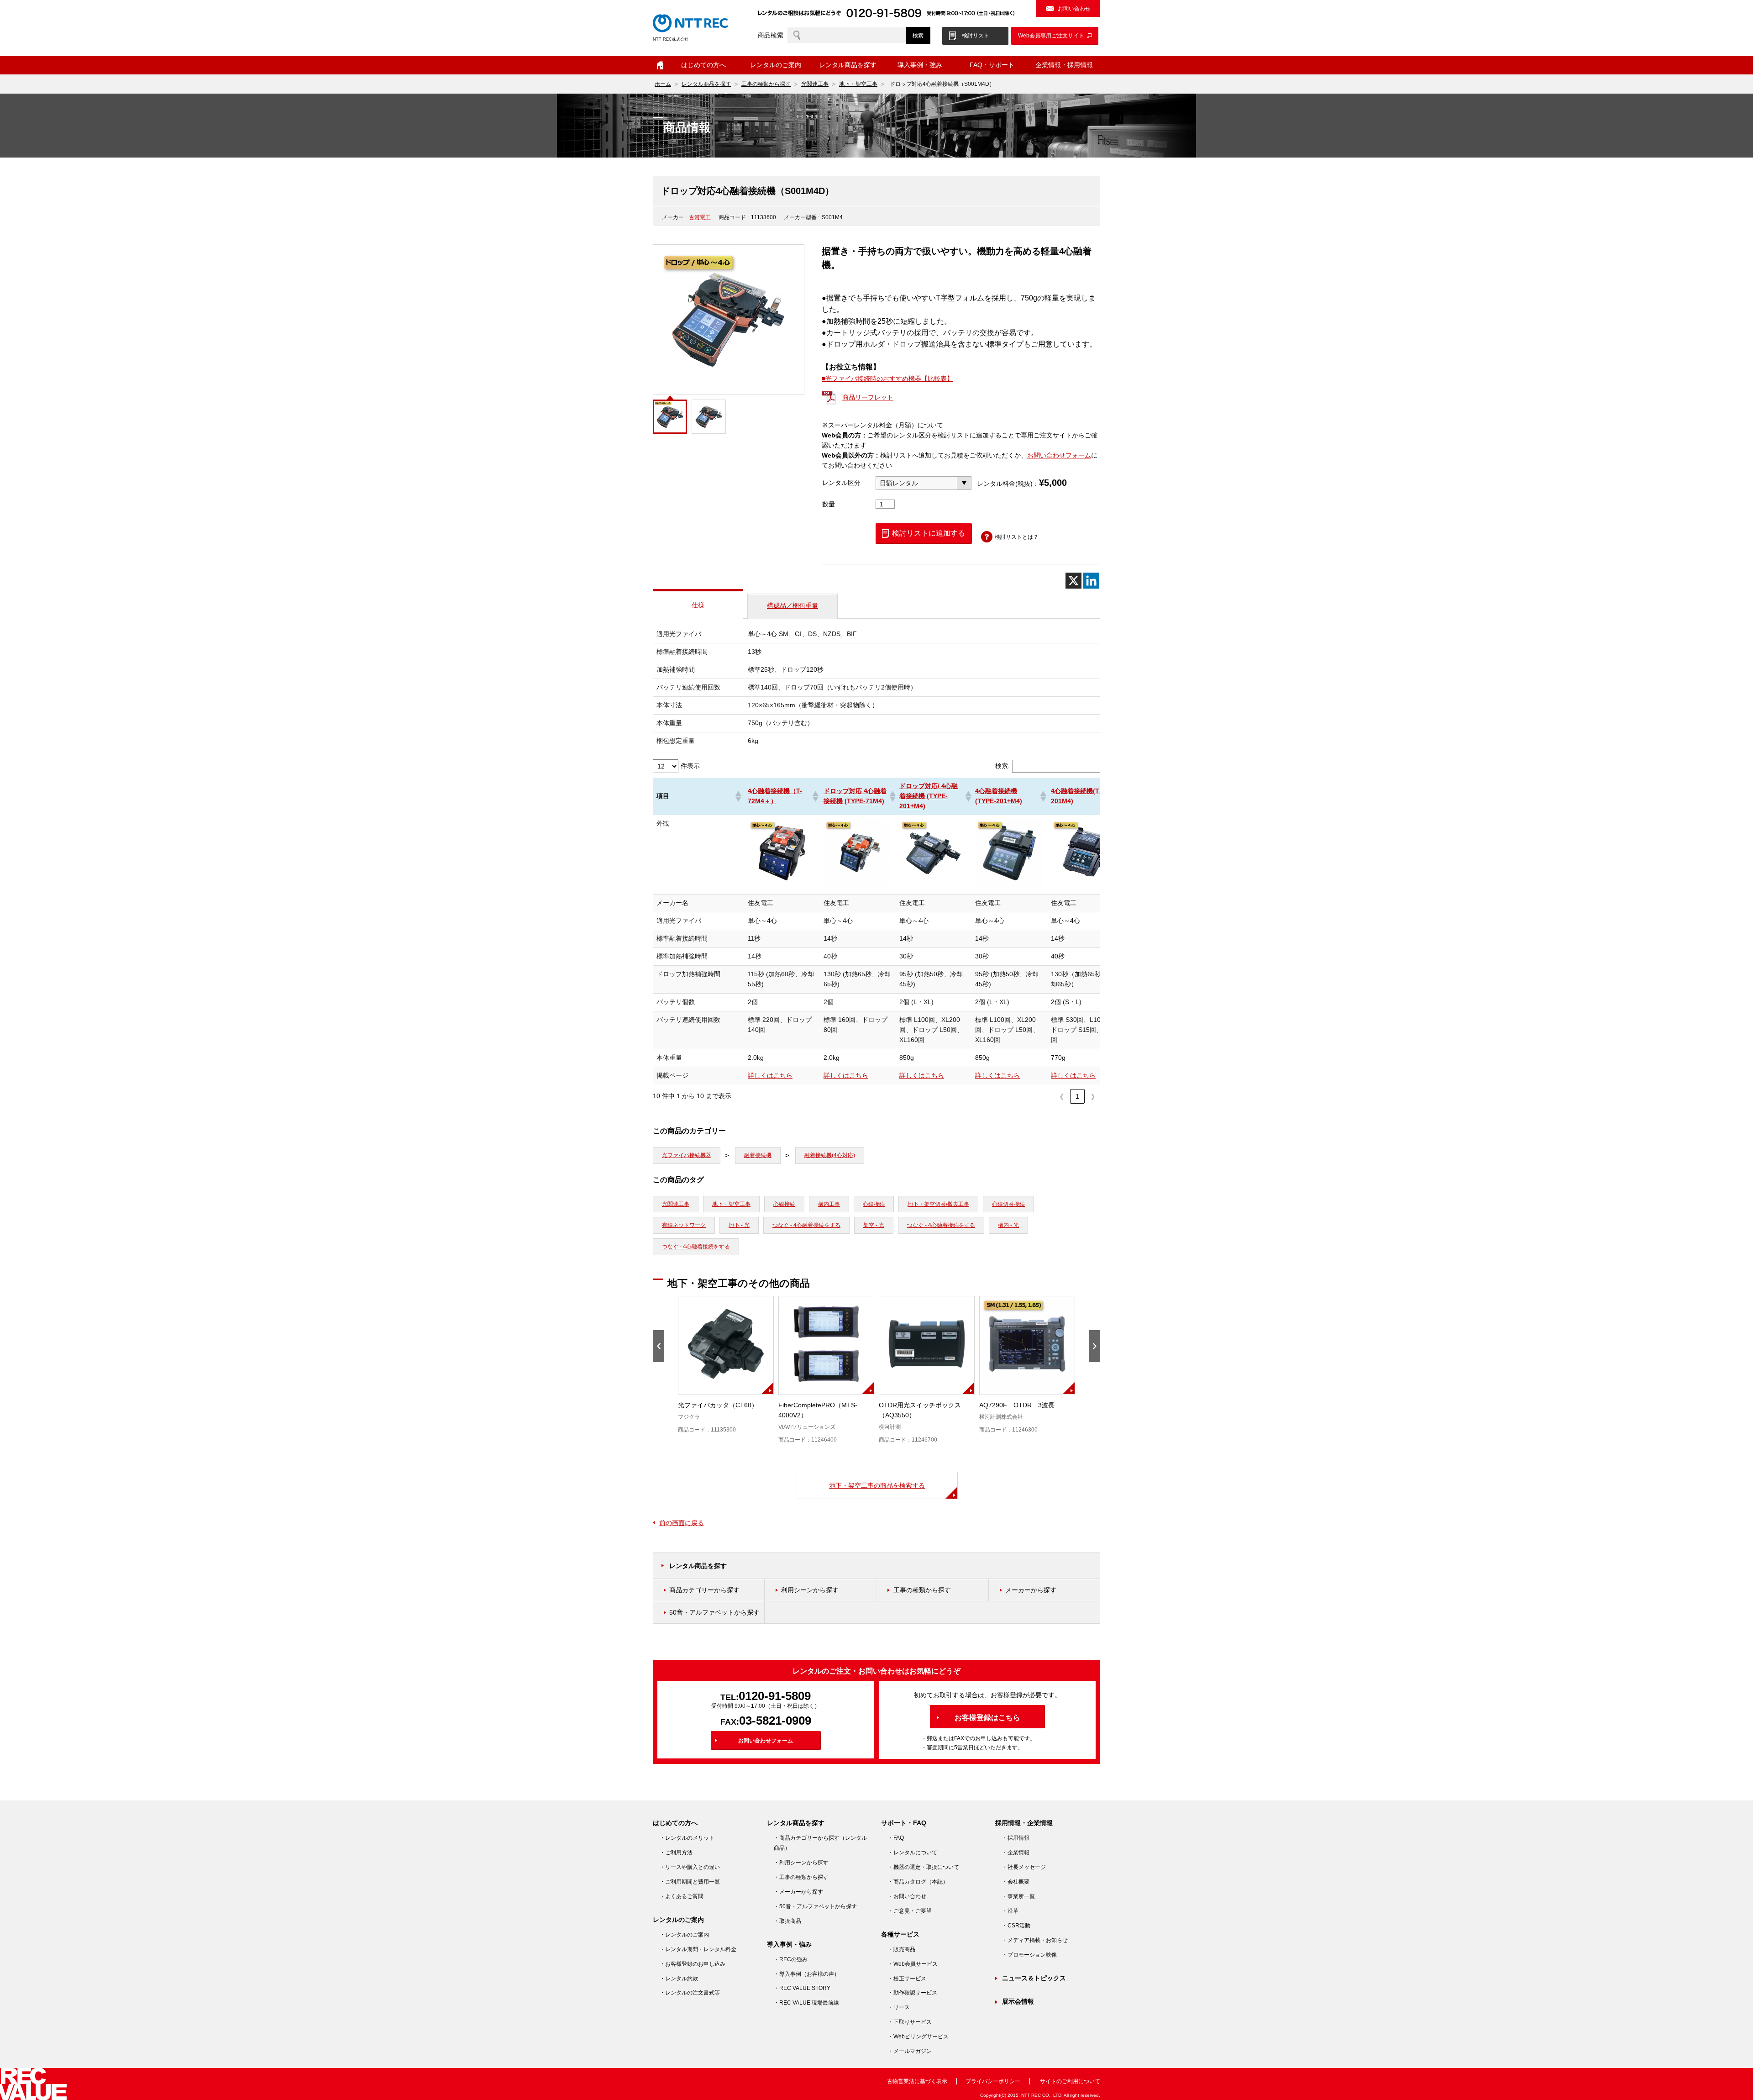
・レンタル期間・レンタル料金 (698, 1949)
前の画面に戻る (682, 1523)
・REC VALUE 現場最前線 (806, 2003)
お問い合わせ (1074, 9)
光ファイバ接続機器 (687, 1155)
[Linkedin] (1091, 581)
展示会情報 (1018, 2001)
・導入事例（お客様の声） (807, 1974)
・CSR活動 (1016, 1926)
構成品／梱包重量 (793, 605)
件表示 (690, 766)
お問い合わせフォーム (1059, 455)
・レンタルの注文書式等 (690, 1993)
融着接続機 (758, 1155)
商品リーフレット (868, 397)
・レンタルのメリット (687, 1838)
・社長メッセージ (1024, 1867)
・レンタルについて (913, 1853)
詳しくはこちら (770, 1075)
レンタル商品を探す (706, 84)
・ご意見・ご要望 (910, 1911)
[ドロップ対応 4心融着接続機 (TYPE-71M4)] (858, 885)
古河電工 (700, 217)
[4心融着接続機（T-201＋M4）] (1009, 885)
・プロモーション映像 (1029, 1955)
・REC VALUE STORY (802, 1988)
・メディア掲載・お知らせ (1035, 1940)
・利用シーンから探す (801, 1863)
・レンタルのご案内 (684, 1935)
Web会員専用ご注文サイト (1051, 36)
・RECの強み (791, 1959)
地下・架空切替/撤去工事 (938, 1204)
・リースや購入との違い (690, 1867)
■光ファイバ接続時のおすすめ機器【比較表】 (887, 379)
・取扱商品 (787, 1921)
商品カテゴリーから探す (704, 1590)
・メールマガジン (910, 2051)
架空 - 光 (874, 1225)
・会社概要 (1016, 1882)
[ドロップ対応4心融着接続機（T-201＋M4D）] (934, 885)
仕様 (698, 605)
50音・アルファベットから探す (714, 1612)
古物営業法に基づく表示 (917, 2081)
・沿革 (1010, 1911)
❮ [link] (1062, 1096)
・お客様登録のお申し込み (693, 1964)
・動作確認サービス (913, 1993)
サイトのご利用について (1070, 2081)
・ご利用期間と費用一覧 (690, 1882)
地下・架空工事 (858, 84)
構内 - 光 (1008, 1225)
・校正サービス (907, 1979)
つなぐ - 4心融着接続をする (806, 1225)
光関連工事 (815, 84)
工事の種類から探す (766, 84)
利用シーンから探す (810, 1590)
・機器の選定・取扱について (924, 1867)
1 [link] (1077, 1096)
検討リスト (976, 36)
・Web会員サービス (913, 1964)
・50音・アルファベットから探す (815, 1906)
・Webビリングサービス (918, 2037)
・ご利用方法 (676, 1853)
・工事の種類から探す (801, 1877)
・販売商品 (902, 1949)
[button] (738, 796)
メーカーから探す (1031, 1590)
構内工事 (829, 1204)
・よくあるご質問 (682, 1896)
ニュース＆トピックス (1034, 1978)
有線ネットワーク (684, 1225)
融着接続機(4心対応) (830, 1155)
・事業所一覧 (1018, 1896)
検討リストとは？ (1017, 537)
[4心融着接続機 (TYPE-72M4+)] (782, 885)
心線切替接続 (1008, 1204)
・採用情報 (1016, 1838)
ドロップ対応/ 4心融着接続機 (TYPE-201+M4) (929, 796)
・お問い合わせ (907, 1896)
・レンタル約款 (679, 1979)
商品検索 (771, 35)
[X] (1073, 581)
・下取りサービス (910, 2022)
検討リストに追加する (929, 533)
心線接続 (784, 1204)
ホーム (660, 65)
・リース (899, 2007)
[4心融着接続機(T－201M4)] (1085, 885)
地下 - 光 (739, 1225)
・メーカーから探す (798, 1892)
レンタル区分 (841, 483)
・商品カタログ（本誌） (918, 1882)
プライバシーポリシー (993, 2081)
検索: (1002, 766)
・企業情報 (1016, 1853)
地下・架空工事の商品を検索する (877, 1485)
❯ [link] (1093, 1096)
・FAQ (896, 1838)
